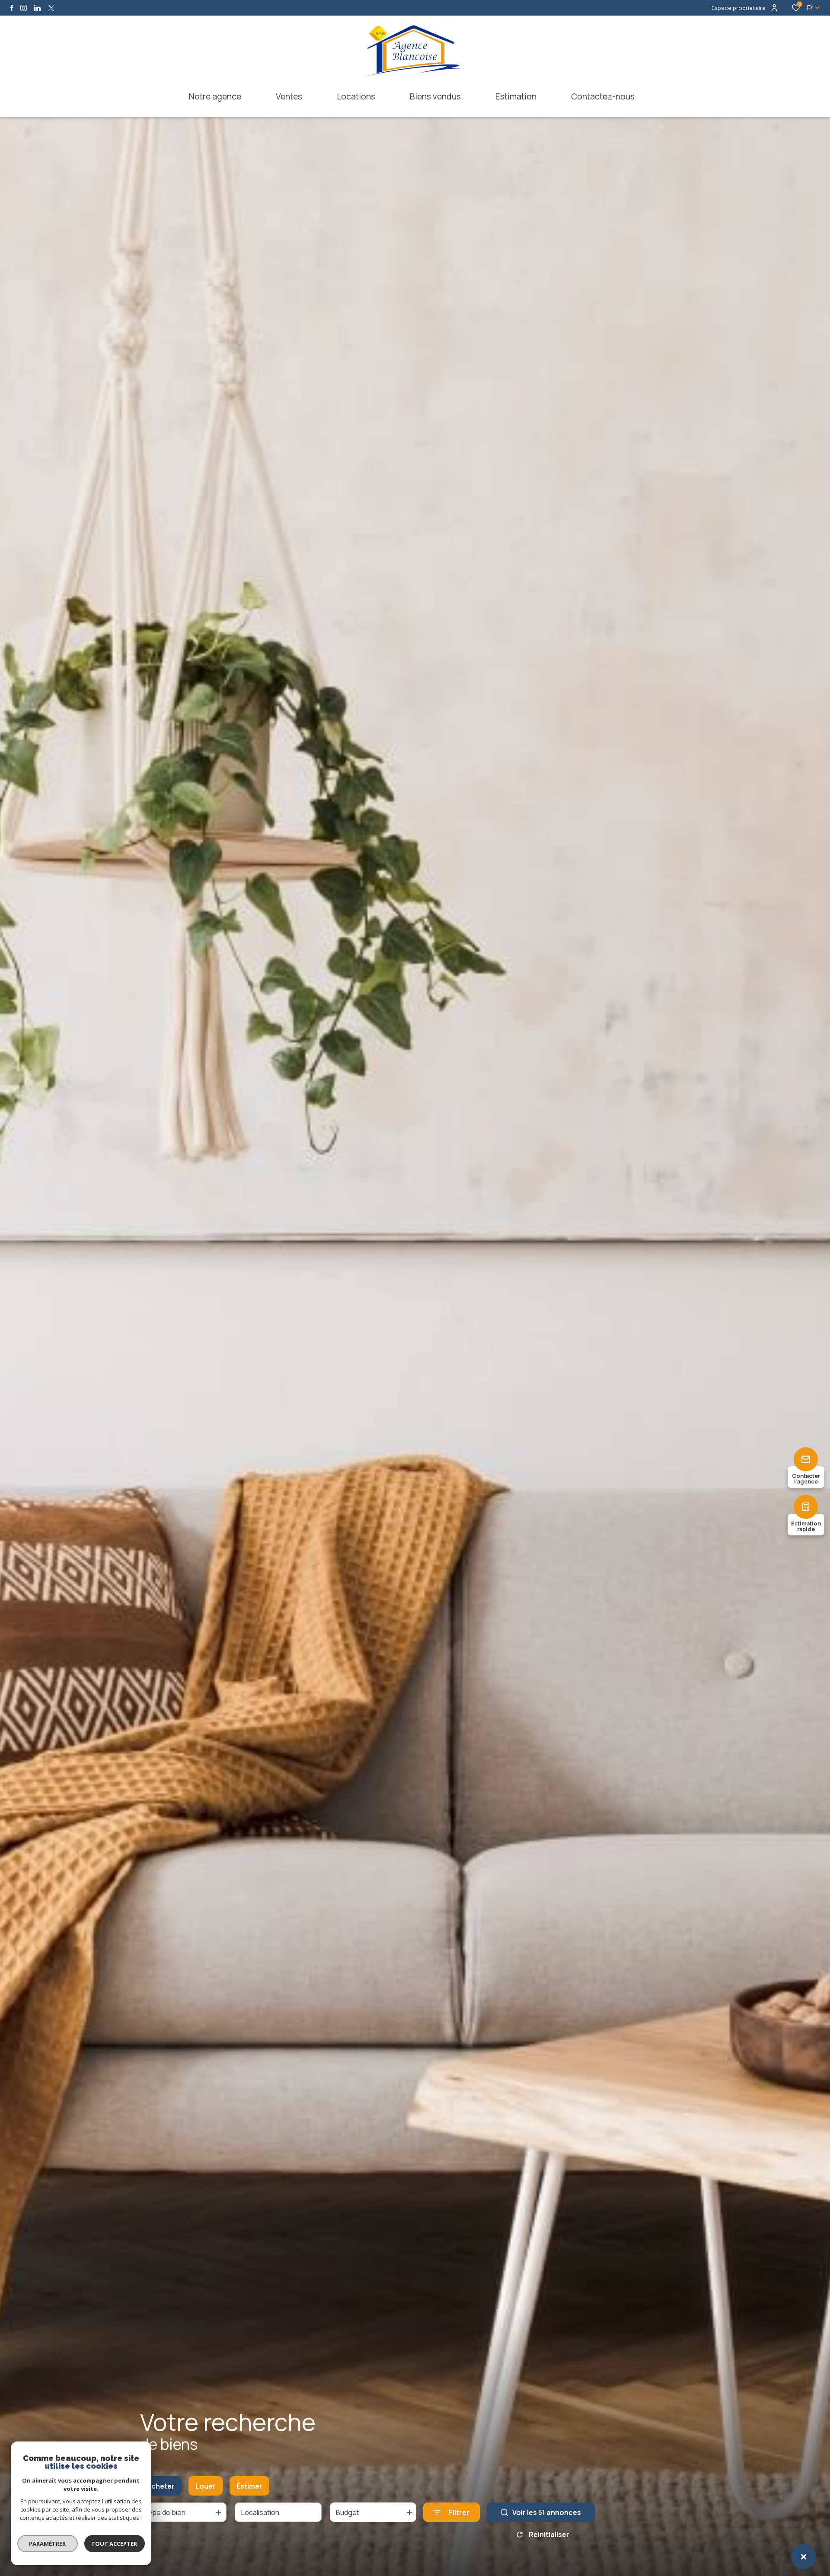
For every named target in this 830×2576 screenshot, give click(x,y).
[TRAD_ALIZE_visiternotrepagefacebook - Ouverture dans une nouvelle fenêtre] (12, 8)
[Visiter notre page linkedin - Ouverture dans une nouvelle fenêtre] (37, 8)
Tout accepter (115, 2544)
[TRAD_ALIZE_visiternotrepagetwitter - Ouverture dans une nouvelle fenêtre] (51, 8)
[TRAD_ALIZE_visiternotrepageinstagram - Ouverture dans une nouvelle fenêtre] (24, 8)
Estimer (249, 2486)
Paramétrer (48, 2544)
